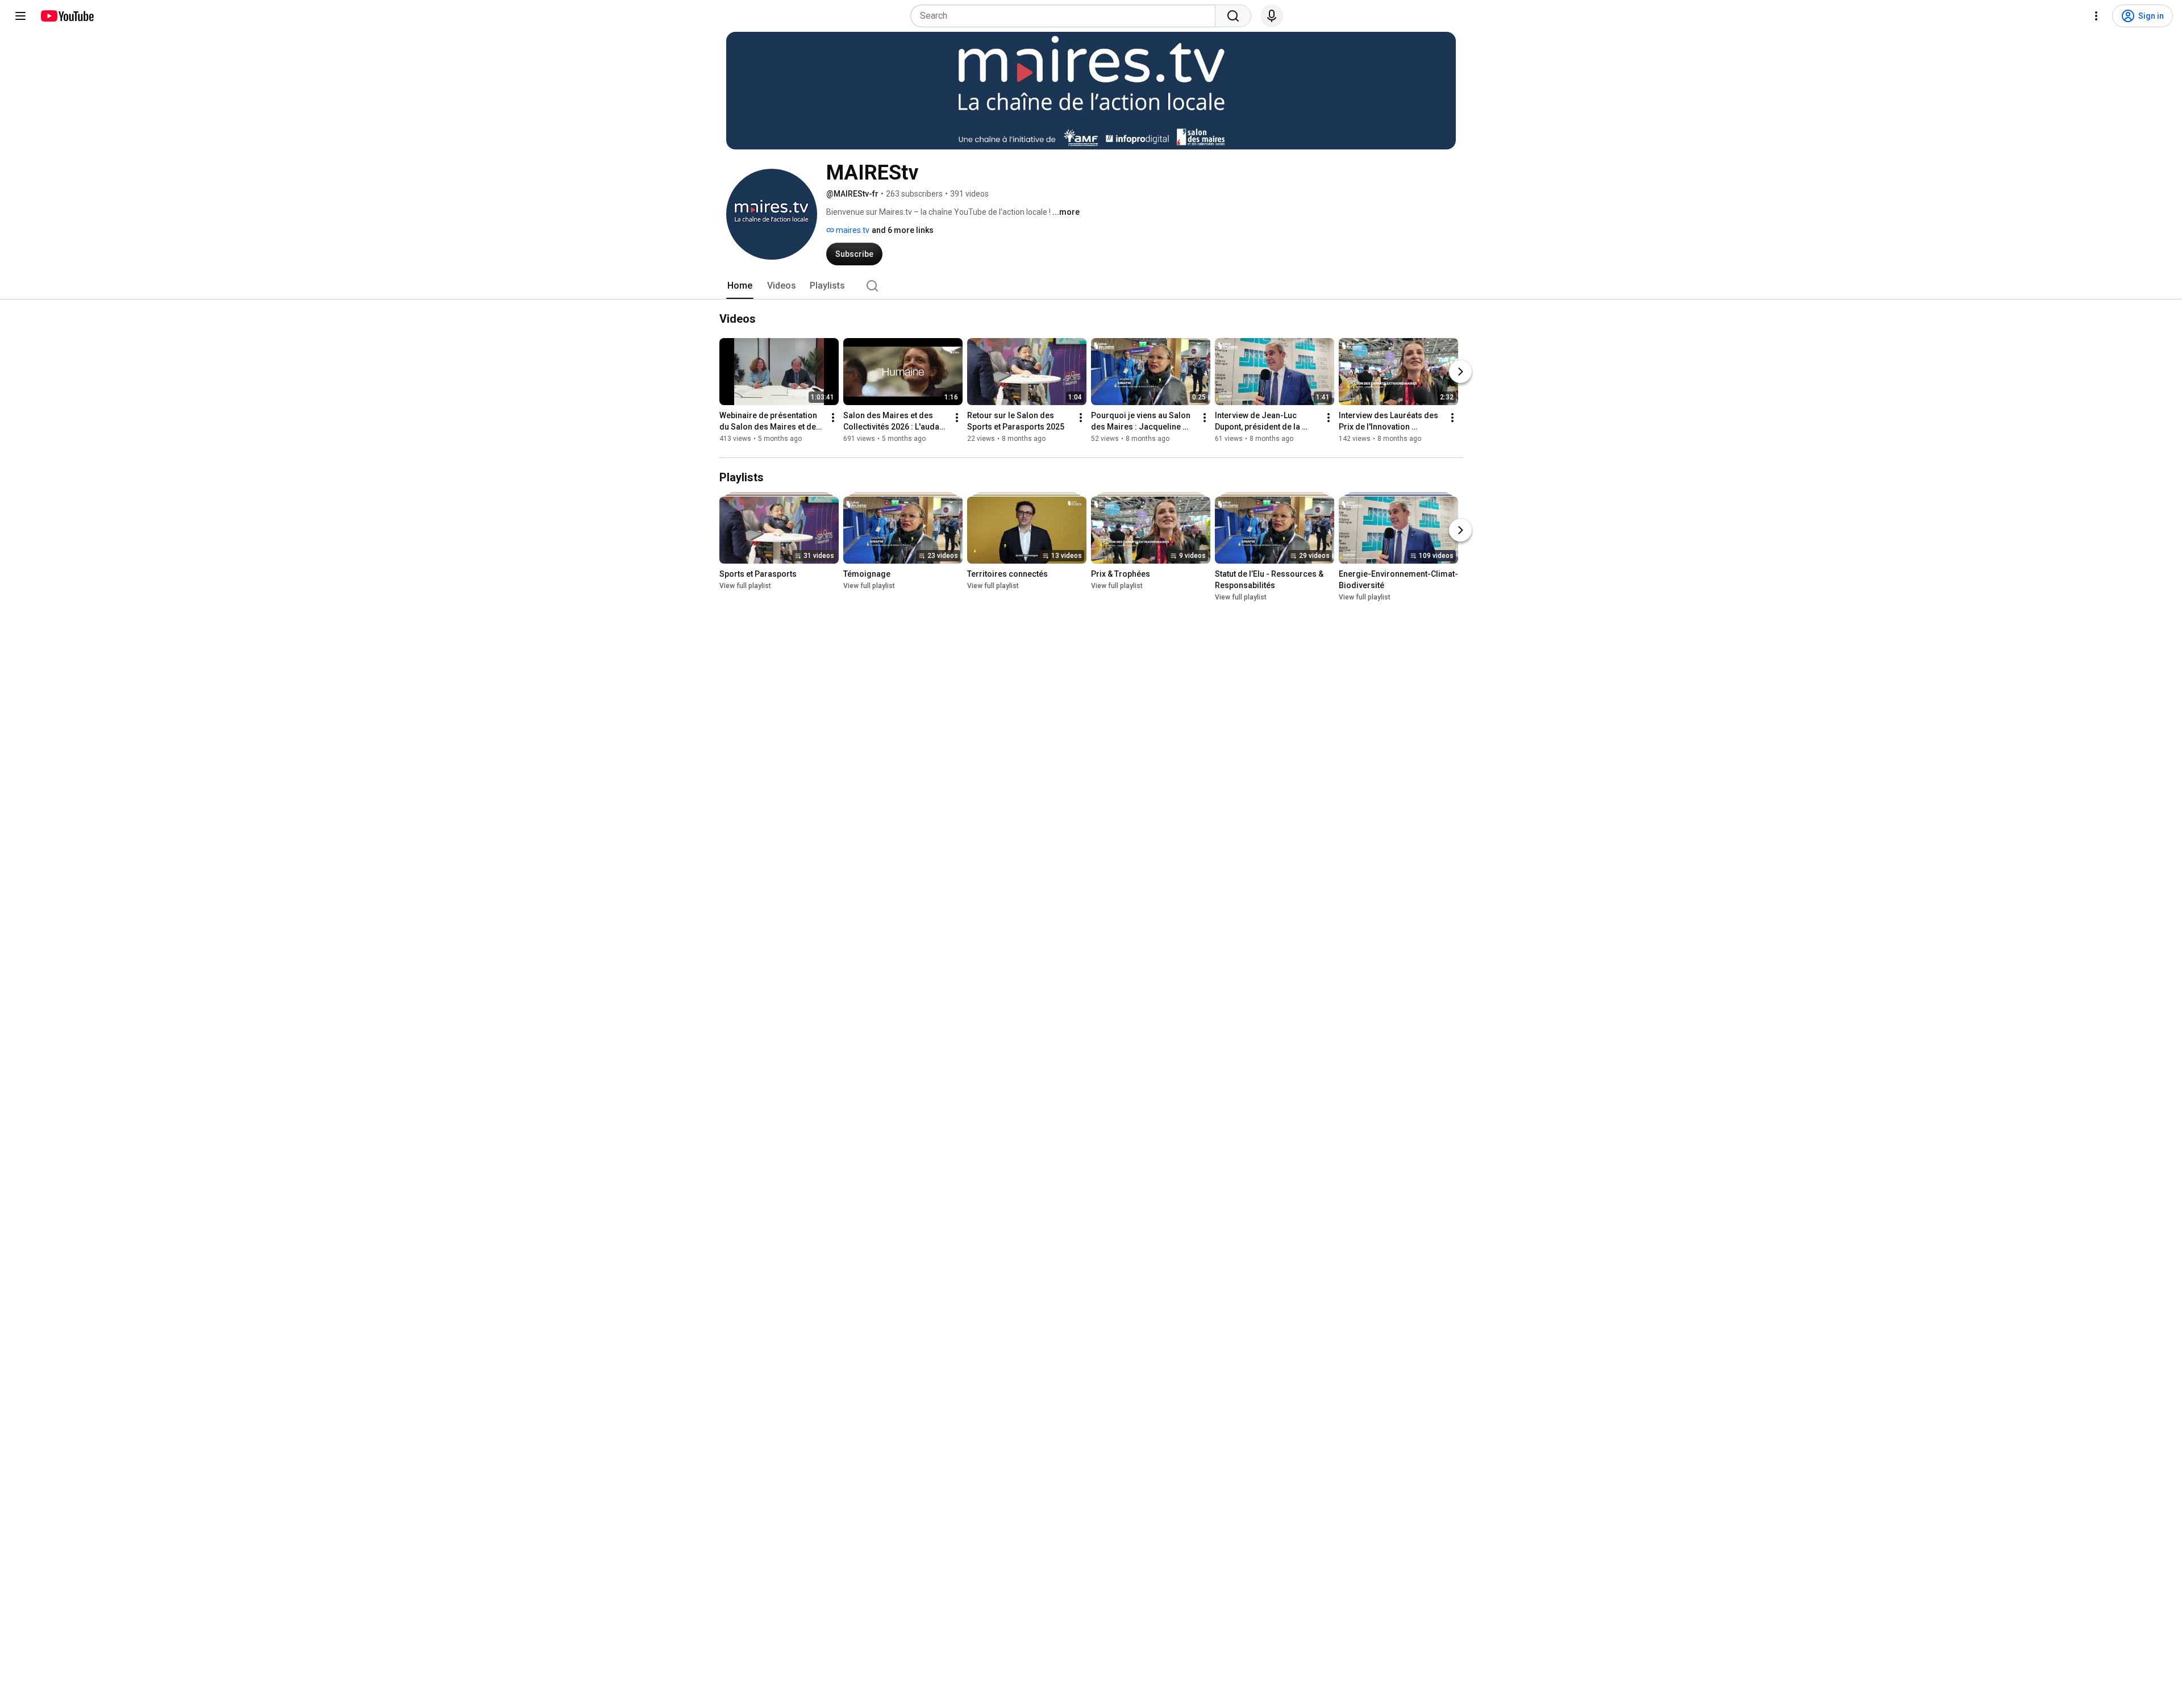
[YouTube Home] (67, 16)
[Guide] (20, 16)
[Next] (1460, 372)
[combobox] (1066, 16)
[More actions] (833, 418)
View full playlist (745, 586)
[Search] (1233, 16)
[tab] (740, 286)
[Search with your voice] (1272, 16)
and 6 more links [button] (903, 230)
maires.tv (852, 230)
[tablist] (1091, 286)
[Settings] (2096, 16)
